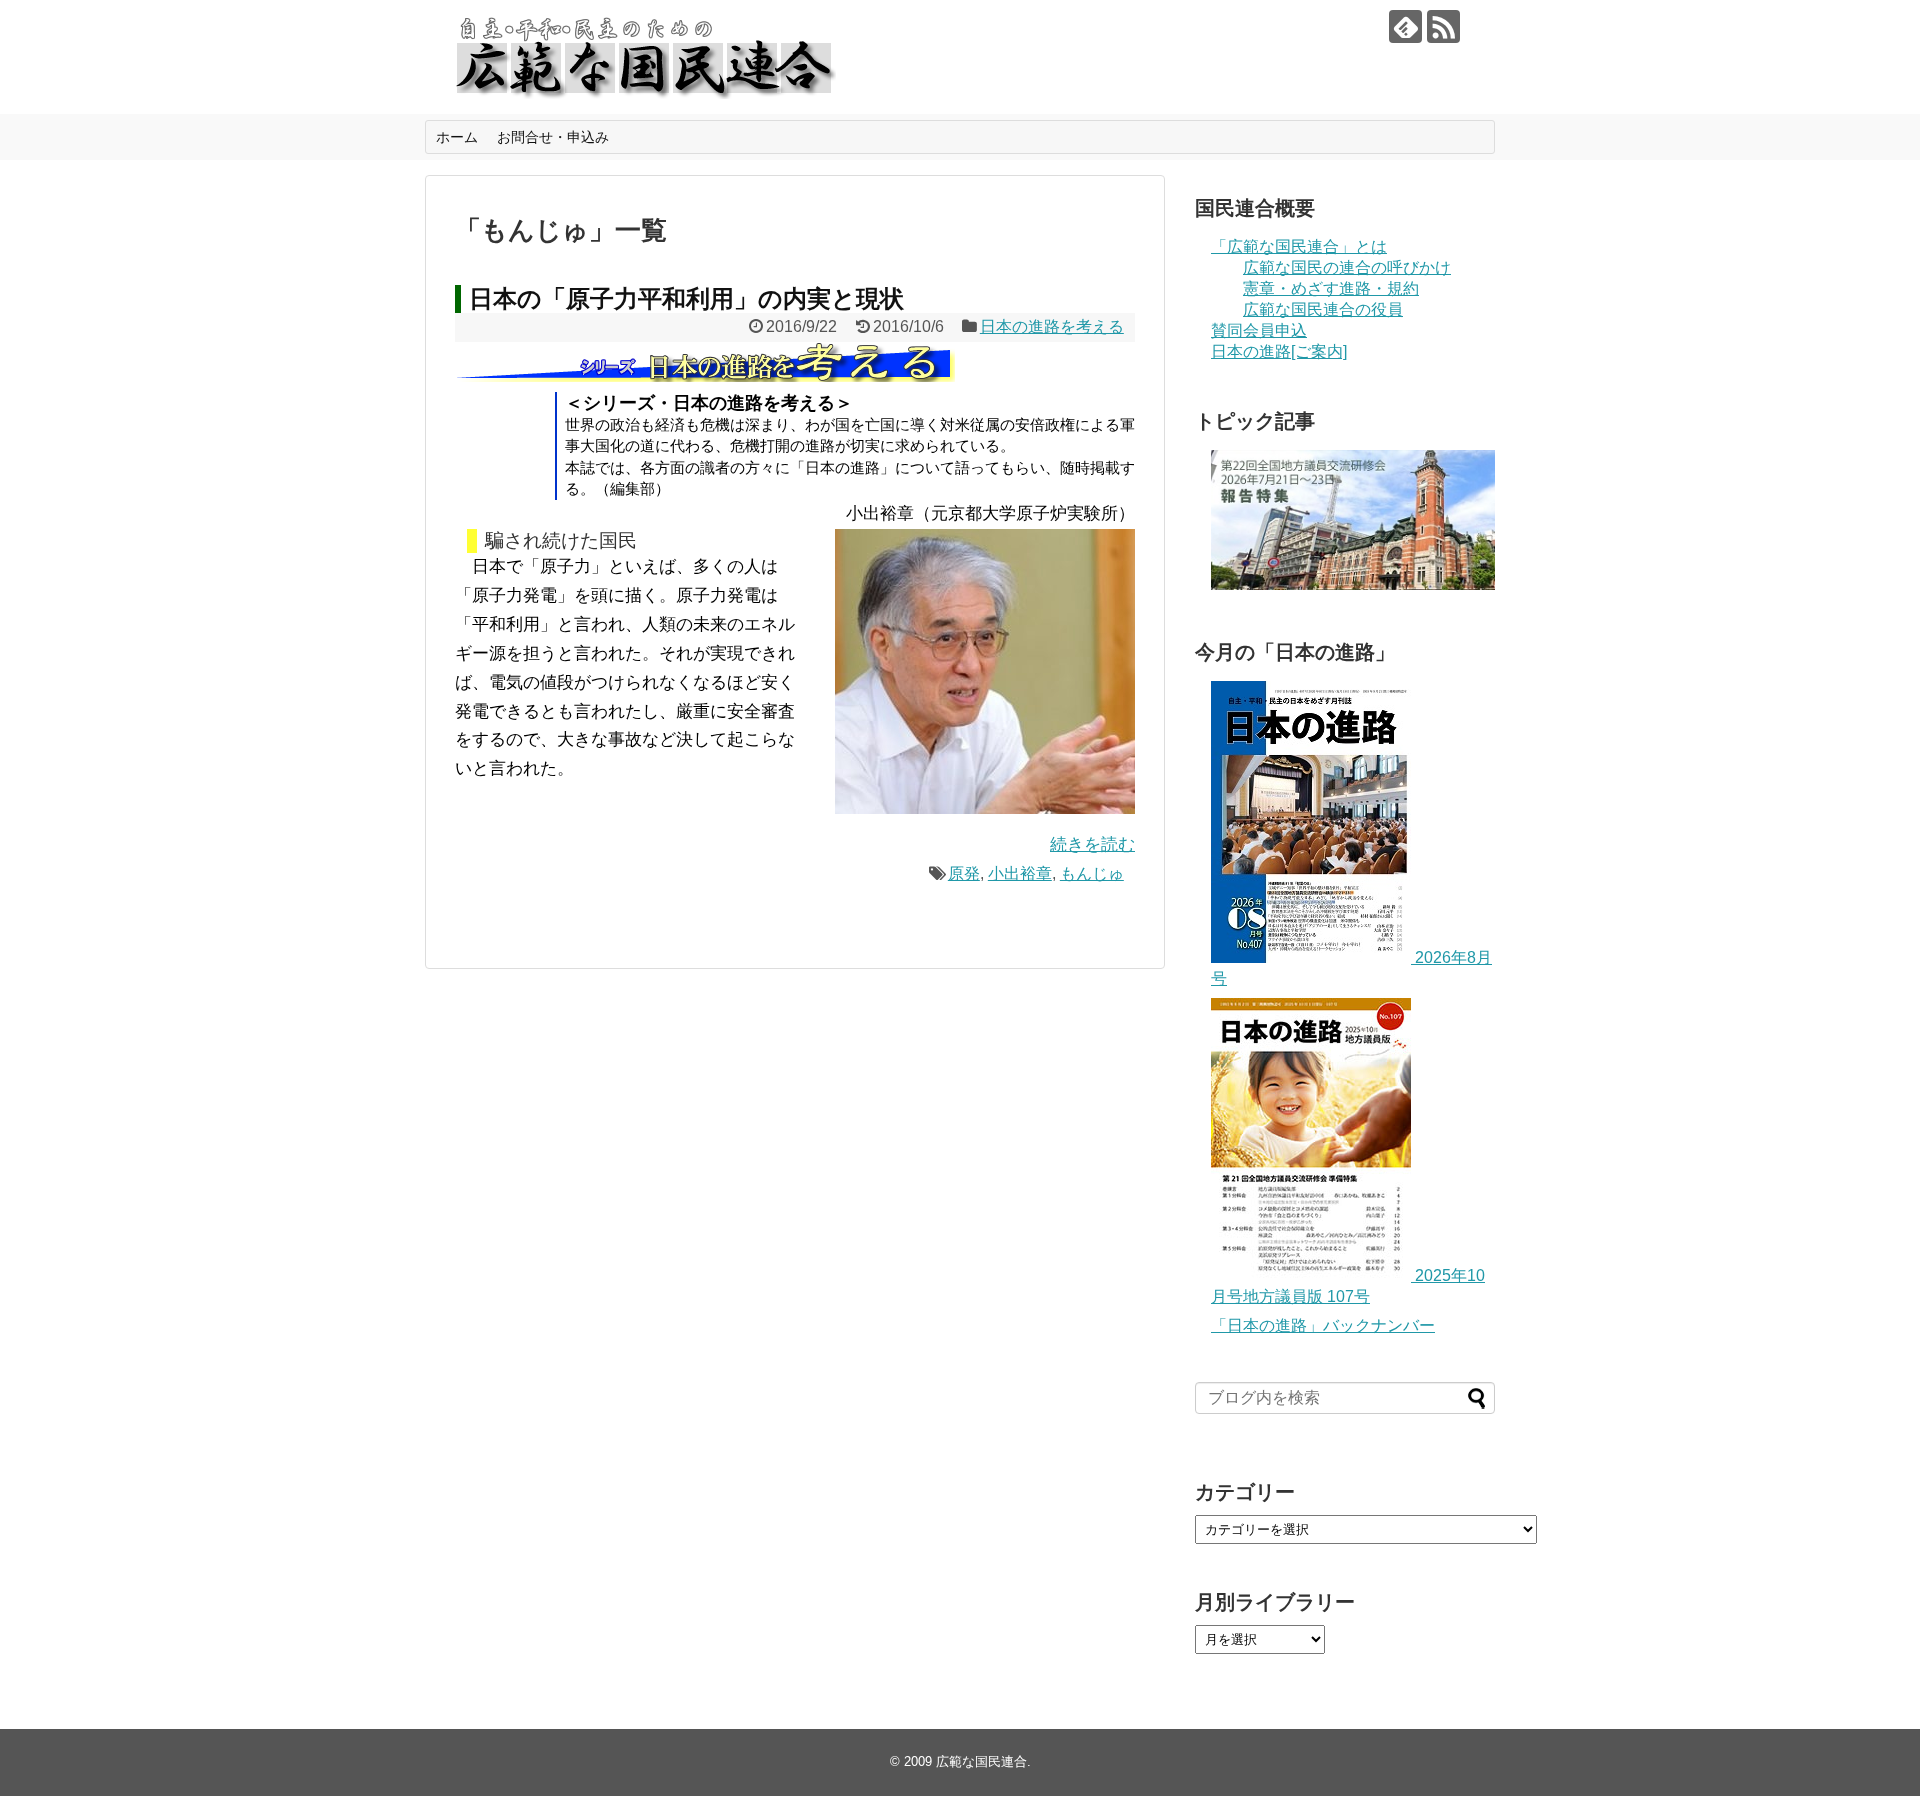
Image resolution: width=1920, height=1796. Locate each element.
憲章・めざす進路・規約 (1331, 288)
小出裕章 (1020, 873)
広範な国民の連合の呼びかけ (1347, 267)
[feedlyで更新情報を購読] (1405, 26)
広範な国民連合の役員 (1323, 309)
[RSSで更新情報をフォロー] (1443, 26)
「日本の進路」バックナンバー (1323, 1325)
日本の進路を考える (1052, 326)
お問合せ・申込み (553, 137)
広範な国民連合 (981, 1761)
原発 (964, 873)
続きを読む (1092, 844)
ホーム (457, 137)
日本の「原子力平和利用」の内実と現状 (686, 298)
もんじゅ (1092, 873)
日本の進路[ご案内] (1279, 351)
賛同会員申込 (1259, 330)
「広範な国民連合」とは (1299, 246)
